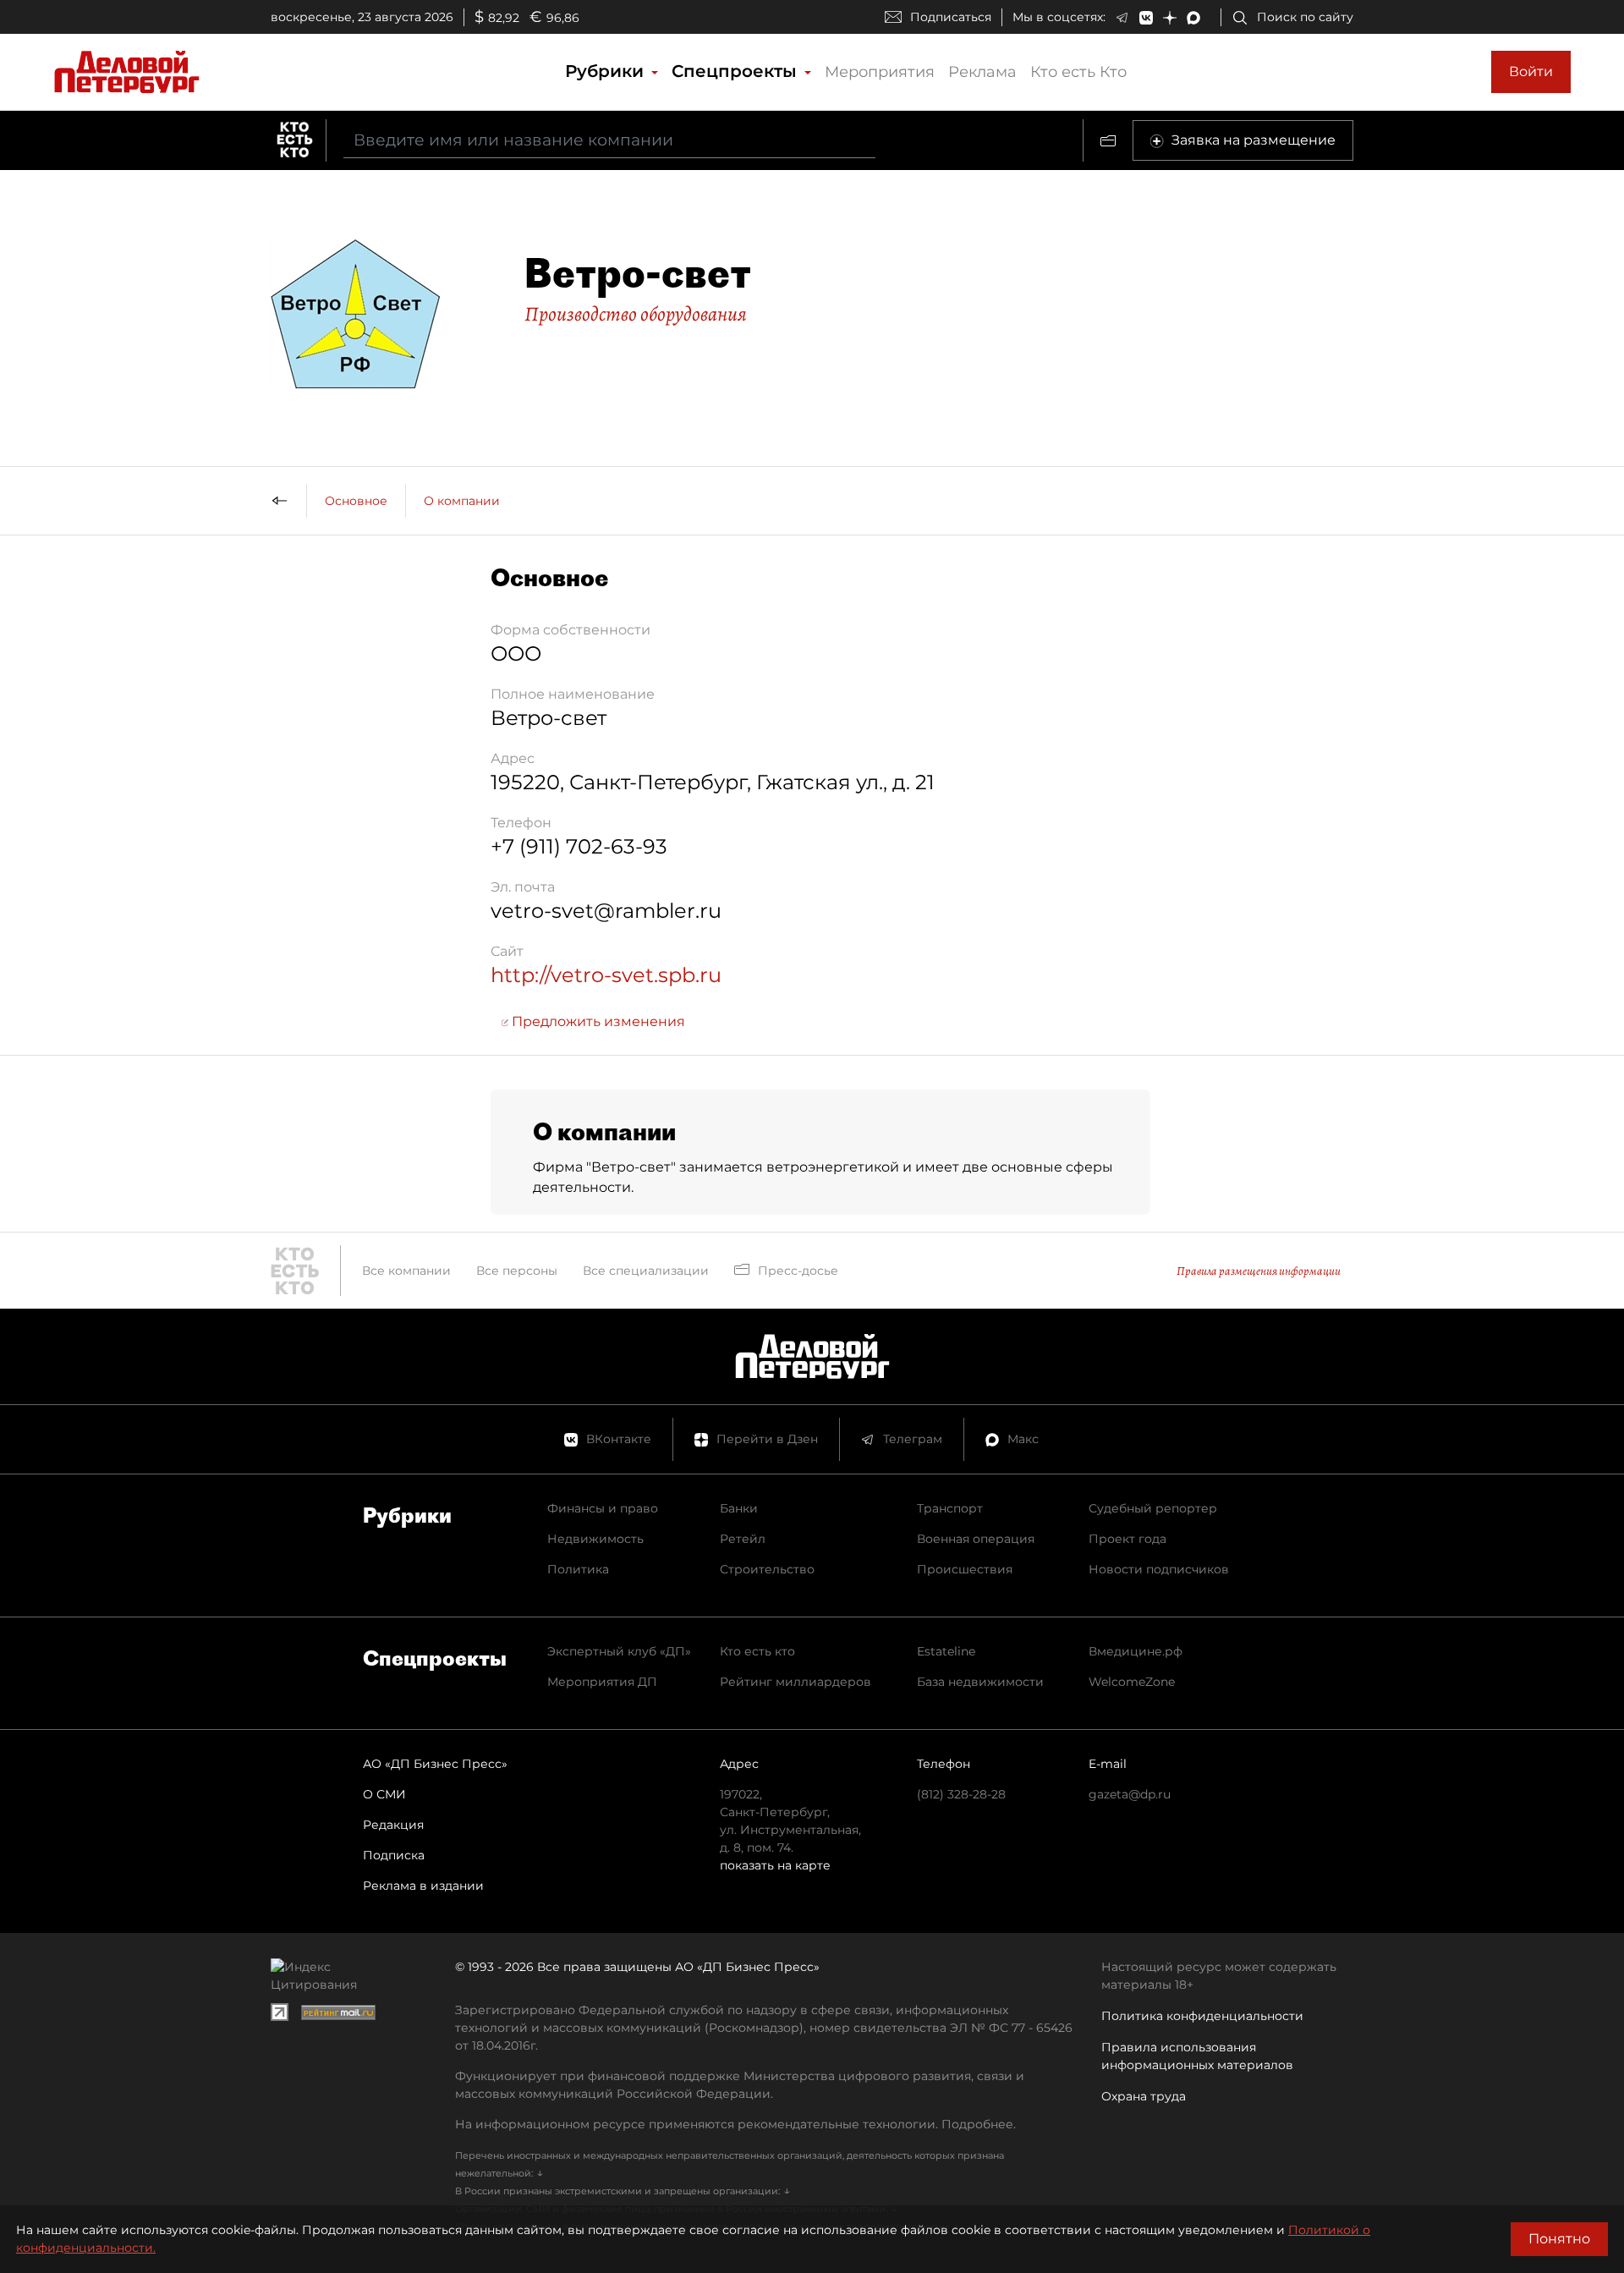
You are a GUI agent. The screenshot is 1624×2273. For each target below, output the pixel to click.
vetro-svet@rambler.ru (606, 911)
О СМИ (384, 1794)
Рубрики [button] (607, 71)
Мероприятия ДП (602, 1682)
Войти (1531, 71)
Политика (578, 1569)
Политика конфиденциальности (1202, 2016)
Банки (739, 1508)
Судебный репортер (1153, 1508)
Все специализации (646, 1271)
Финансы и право (603, 1508)
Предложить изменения (597, 1021)
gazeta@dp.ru (1130, 1794)
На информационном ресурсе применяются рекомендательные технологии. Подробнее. (735, 2124)
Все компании (406, 1271)
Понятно (1559, 2239)
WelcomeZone (1132, 1682)
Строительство (767, 1569)
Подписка (394, 1855)
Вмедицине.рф (1136, 1651)
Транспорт (950, 1508)
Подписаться (951, 17)
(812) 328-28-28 (961, 1794)
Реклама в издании (423, 1886)
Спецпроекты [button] (737, 71)
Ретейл (743, 1539)
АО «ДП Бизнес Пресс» (435, 1764)
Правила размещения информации (1259, 1271)
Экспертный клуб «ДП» (619, 1651)
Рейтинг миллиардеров (796, 1682)
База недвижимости (980, 1682)
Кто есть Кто (1078, 72)
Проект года (1127, 1539)
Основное (356, 501)
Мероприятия (880, 72)
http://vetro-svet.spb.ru (606, 975)
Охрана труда (1144, 2096)
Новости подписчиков (1159, 1569)
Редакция (393, 1825)
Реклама (982, 72)
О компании (462, 501)
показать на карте (775, 1865)
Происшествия (965, 1569)
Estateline (946, 1651)
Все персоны (517, 1271)
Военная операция (976, 1539)
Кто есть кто (757, 1651)
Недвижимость (595, 1539)
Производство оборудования (636, 314)
